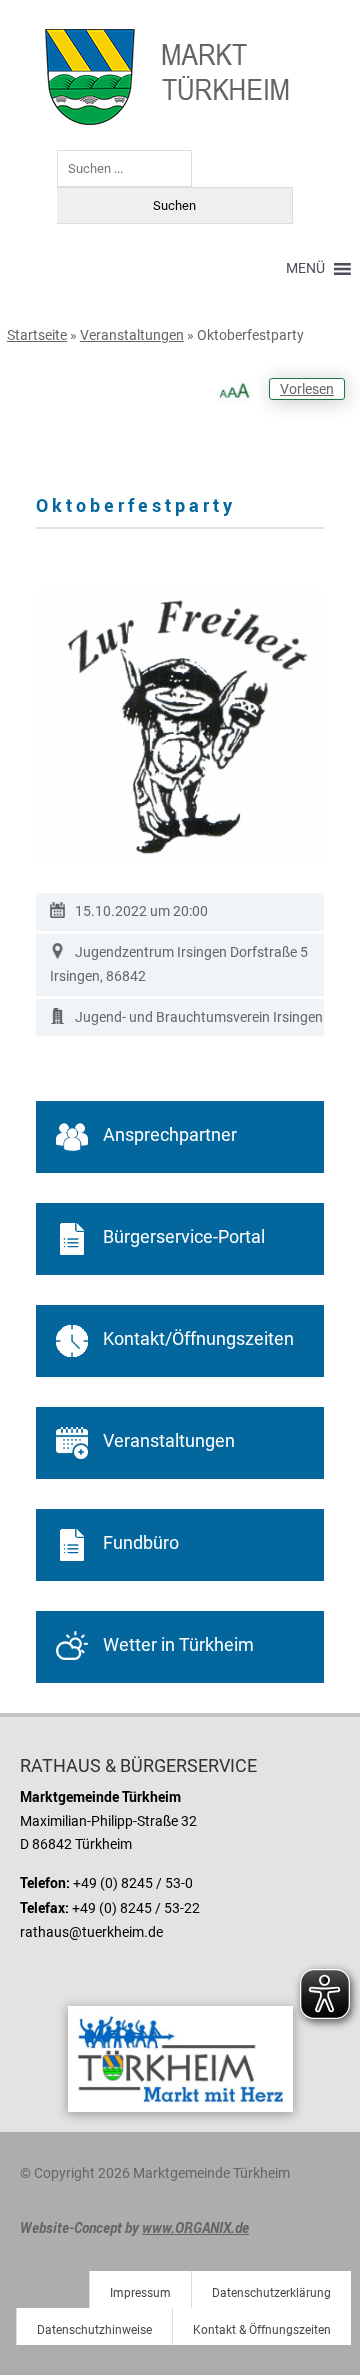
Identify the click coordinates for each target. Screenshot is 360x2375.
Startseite (37, 335)
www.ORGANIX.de (195, 2227)
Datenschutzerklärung (271, 2293)
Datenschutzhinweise (94, 2330)
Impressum (140, 2293)
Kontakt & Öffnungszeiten (262, 2330)
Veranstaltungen (132, 335)
